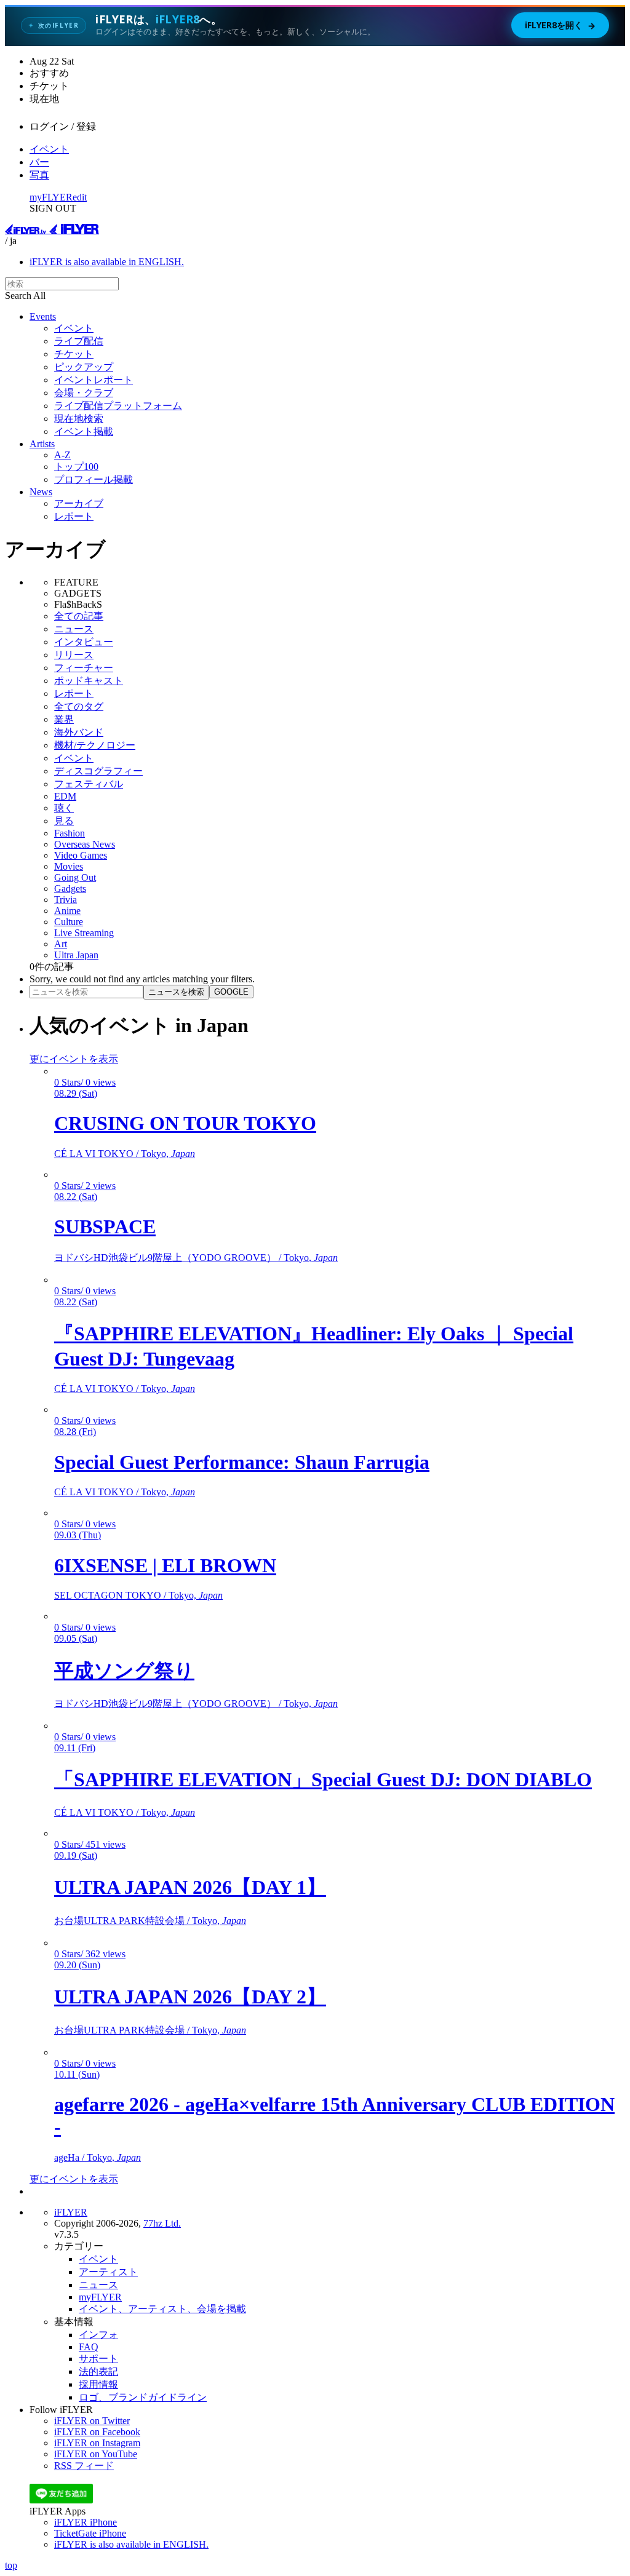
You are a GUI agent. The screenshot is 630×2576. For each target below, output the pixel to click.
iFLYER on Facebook (97, 2432)
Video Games (81, 855)
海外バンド (79, 732)
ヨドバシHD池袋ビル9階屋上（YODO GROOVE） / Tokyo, (196, 1258)
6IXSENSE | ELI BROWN (165, 1565)
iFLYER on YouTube (96, 2454)
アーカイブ (79, 503)
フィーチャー (84, 668)
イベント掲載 (84, 431)
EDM (65, 796)
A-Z (62, 455)
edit (80, 197)
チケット (74, 354)
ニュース (74, 629)
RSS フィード (84, 2466)
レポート (74, 516)
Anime (67, 911)
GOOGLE (231, 992)
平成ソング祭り (124, 1671)
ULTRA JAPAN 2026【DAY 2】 (190, 1997)
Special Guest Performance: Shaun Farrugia (242, 1462)
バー (39, 162)
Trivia (66, 900)
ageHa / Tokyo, (98, 2157)
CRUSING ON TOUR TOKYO (185, 1123)
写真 (39, 175)
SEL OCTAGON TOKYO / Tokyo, (138, 1595)
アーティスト (108, 2272)
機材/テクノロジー (95, 745)
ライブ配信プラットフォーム (118, 406)
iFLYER (71, 2212)
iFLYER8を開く (560, 25)
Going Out (75, 877)
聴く (64, 808)
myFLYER (51, 197)
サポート (98, 2359)
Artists (42, 444)
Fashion (70, 833)
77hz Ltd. (162, 2223)
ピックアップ (84, 367)
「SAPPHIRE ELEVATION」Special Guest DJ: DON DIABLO (323, 1779)
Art (61, 944)
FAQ (89, 2347)
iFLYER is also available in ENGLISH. (107, 262)
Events (43, 316)
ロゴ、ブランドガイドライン (143, 2397)
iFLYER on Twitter (92, 2421)
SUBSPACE (105, 1226)
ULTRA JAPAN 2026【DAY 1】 (190, 1887)
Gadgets (70, 888)
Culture (69, 922)
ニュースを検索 (176, 992)
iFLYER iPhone (86, 2522)
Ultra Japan (76, 955)
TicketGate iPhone (90, 2533)
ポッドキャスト (89, 681)
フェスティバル (89, 784)
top (11, 2565)
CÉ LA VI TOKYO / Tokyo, (125, 1154)
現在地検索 (79, 419)
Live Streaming (84, 933)
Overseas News (85, 844)
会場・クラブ (84, 393)
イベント (49, 149)
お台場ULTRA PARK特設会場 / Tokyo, (150, 1921)
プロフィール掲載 (94, 479)
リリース (74, 655)
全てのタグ (79, 706)
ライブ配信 (79, 341)
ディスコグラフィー (98, 771)
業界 (64, 719)
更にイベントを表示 (74, 1059)
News (41, 492)
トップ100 (76, 467)
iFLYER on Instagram (97, 2443)
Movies (69, 866)
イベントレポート (94, 380)
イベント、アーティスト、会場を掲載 (162, 2309)
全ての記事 (79, 616)
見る (64, 821)
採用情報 (98, 2384)
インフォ (98, 2335)
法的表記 (98, 2371)
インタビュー (84, 642)
